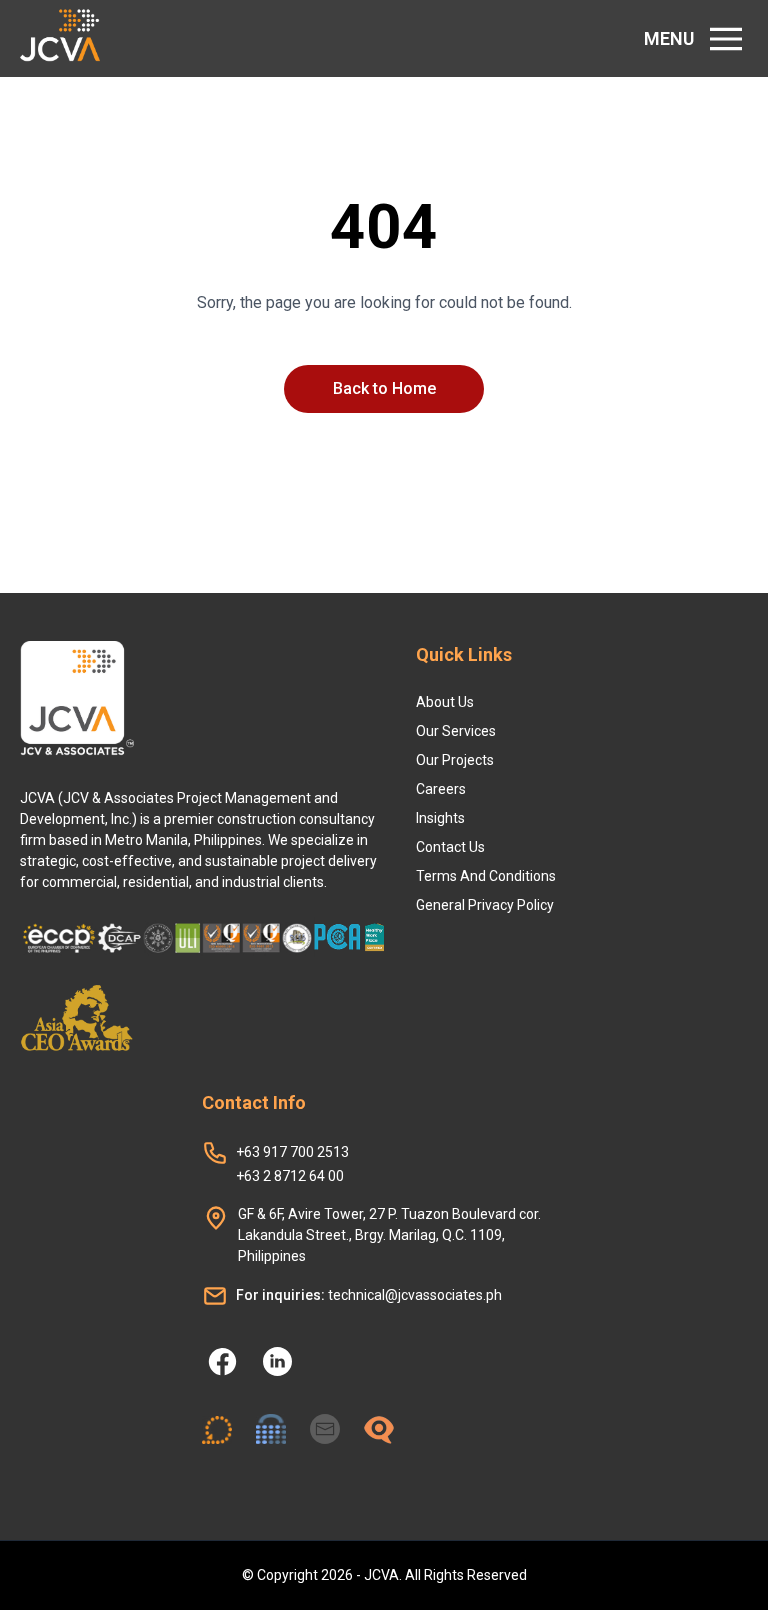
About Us (445, 702)
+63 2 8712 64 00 (290, 1176)
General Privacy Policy (485, 905)
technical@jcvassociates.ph (369, 1295)
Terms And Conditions (486, 876)
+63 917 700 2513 (292, 1152)
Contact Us (450, 847)
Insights (440, 818)
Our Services (456, 731)
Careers (441, 789)
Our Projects (455, 760)
